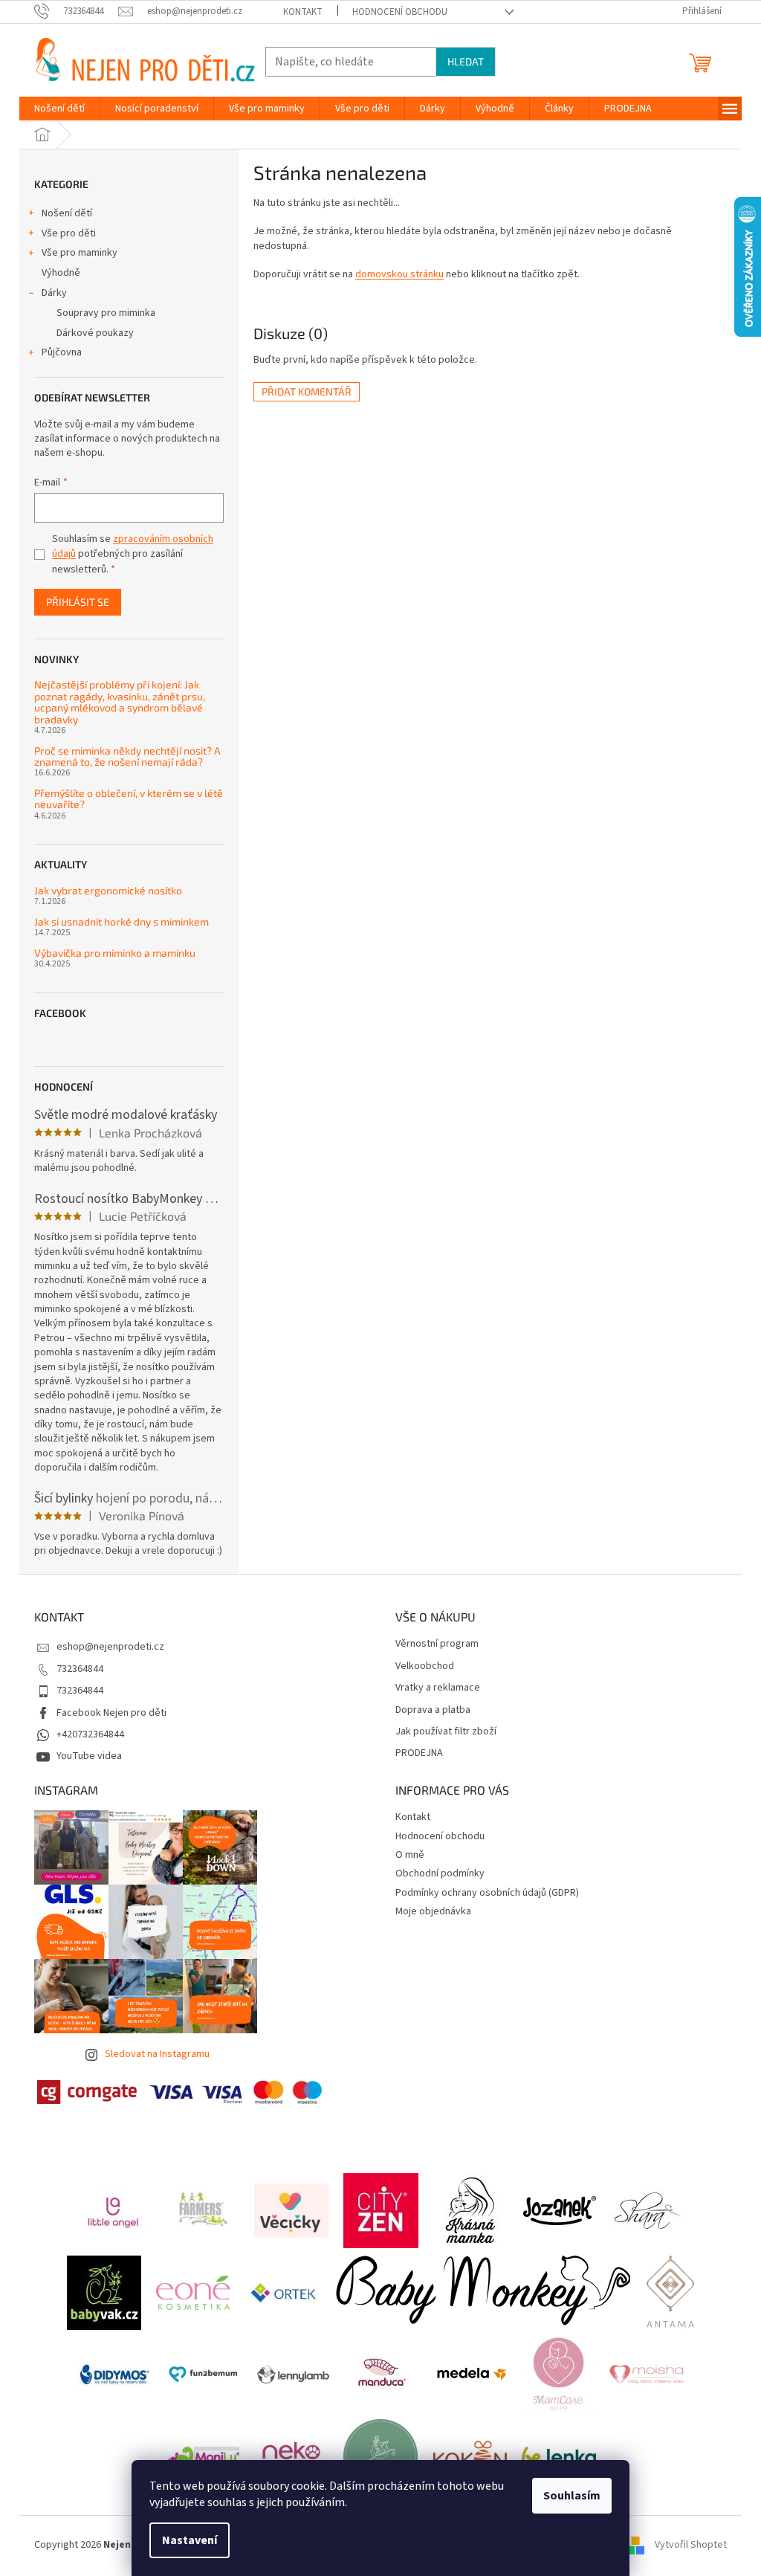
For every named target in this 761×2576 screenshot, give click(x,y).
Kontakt (303, 12)
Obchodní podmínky (440, 1873)
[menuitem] (59, 109)
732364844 (80, 1669)
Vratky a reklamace (438, 1688)
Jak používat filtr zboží (446, 1732)
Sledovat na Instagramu (157, 2054)
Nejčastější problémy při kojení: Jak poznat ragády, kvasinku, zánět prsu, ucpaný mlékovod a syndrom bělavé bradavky (120, 702)
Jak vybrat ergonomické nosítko (108, 890)
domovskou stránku (399, 274)
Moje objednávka (433, 1911)
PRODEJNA (419, 1753)
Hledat (466, 61)
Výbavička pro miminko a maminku (115, 953)
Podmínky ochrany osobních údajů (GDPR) (487, 1893)
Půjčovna (62, 352)
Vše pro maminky (80, 253)
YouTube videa (89, 1756)
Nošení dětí (67, 213)
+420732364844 (90, 1734)
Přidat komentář (307, 391)
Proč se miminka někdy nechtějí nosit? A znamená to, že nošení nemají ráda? (127, 756)
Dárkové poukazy (95, 333)
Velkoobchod (425, 1666)
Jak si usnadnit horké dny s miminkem (122, 921)
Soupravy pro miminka (106, 313)
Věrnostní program (437, 1644)
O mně (410, 1855)
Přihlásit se (78, 602)
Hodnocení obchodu (400, 12)
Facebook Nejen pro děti (111, 1713)
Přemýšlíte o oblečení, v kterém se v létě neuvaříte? (129, 799)
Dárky (54, 293)
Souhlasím (572, 2496)
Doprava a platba (433, 1710)
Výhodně (61, 273)
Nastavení (190, 2540)
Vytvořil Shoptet (691, 2546)
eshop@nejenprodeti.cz (110, 1647)
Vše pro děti (69, 233)
